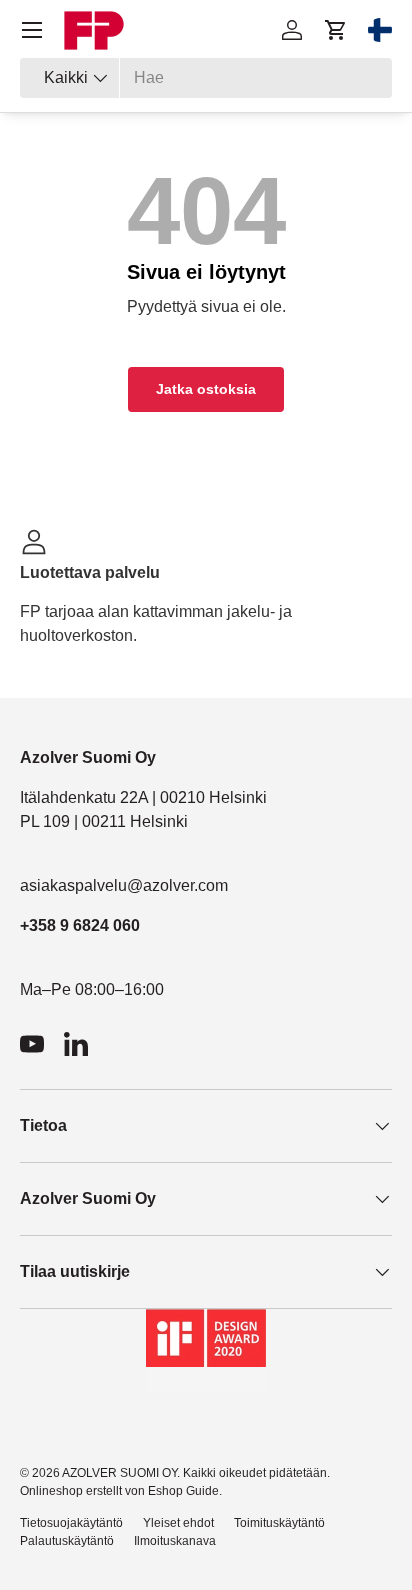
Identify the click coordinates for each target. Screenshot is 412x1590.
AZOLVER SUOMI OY (119, 1473)
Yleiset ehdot (178, 1523)
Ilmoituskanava (175, 1541)
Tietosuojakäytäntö (71, 1523)
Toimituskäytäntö (279, 1523)
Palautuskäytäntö (67, 1541)
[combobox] (206, 78)
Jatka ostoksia (206, 389)
